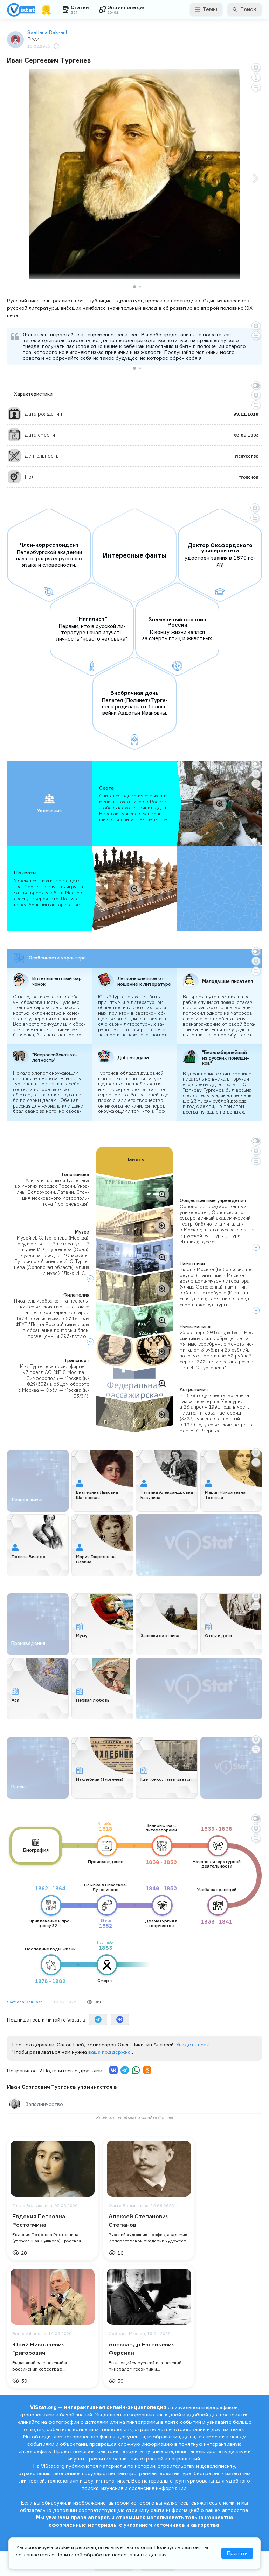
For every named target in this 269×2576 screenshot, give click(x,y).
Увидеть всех (193, 2044)
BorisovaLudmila (29, 2334)
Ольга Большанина (32, 2206)
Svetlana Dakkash (48, 32)
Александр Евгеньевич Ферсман (142, 2348)
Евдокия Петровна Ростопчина (39, 2220)
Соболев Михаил (127, 2334)
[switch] (256, 385)
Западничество (44, 2104)
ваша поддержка (110, 2052)
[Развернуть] (256, 1247)
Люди (33, 39)
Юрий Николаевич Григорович (39, 2348)
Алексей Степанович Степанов (139, 2220)
